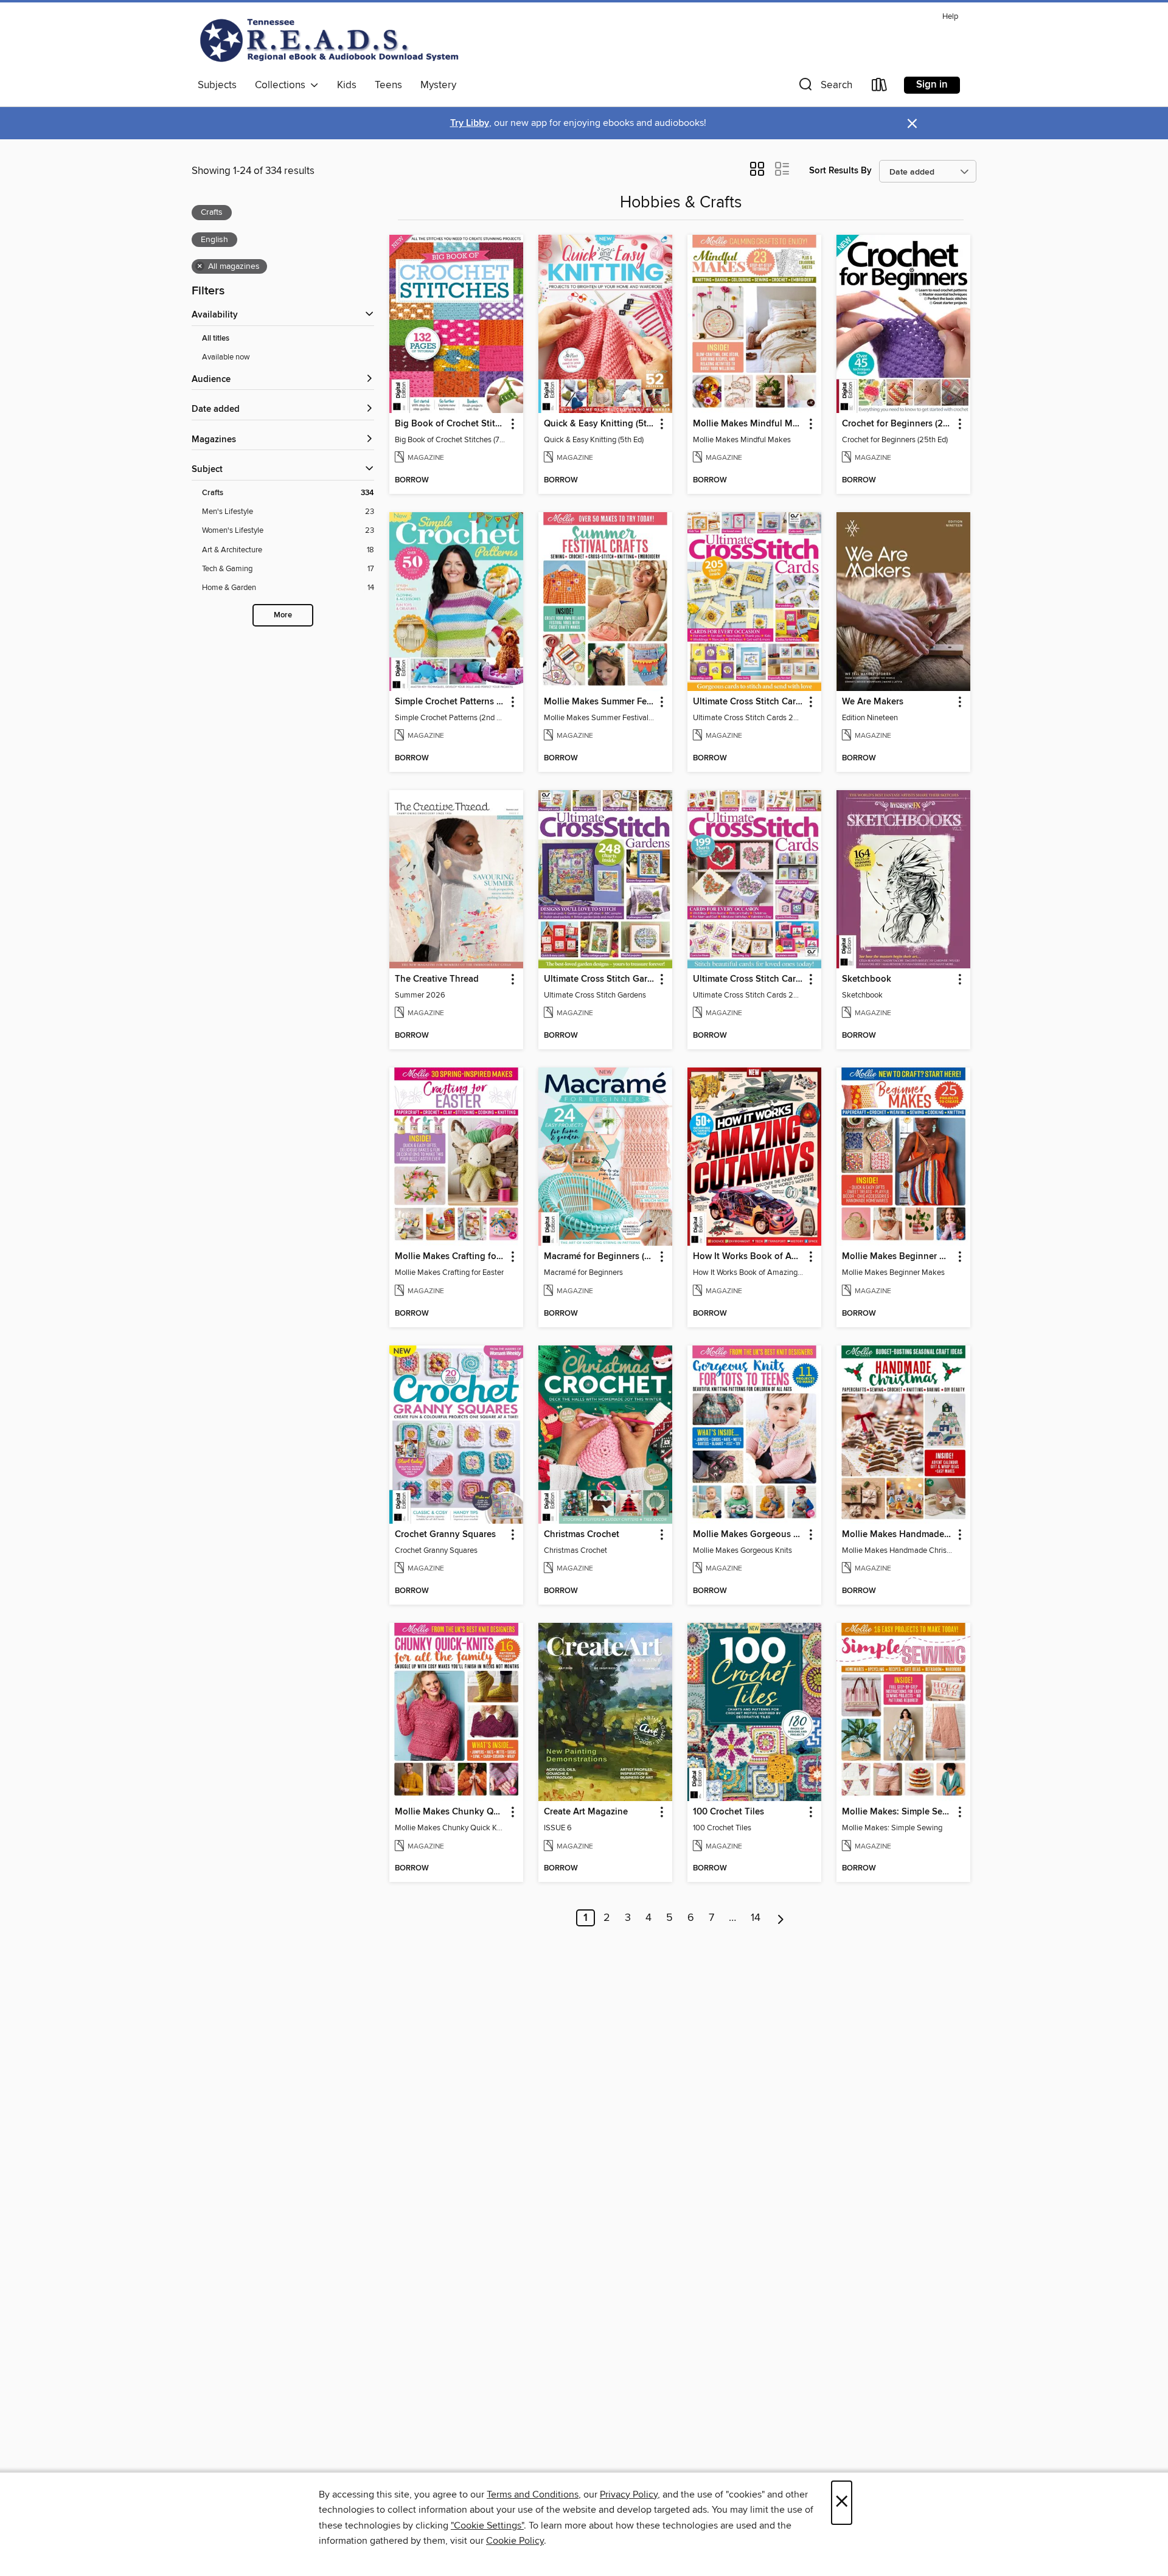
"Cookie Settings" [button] (487, 2526)
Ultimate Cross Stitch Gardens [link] (600, 979)
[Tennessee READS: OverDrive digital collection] (332, 40)
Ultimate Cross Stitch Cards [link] (749, 702)
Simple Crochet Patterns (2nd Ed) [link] (450, 702)
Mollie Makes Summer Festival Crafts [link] (600, 702)
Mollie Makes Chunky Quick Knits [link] (450, 1812)
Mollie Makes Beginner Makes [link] (898, 1257)
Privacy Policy (629, 2494)
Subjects (217, 85)
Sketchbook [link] (867, 979)
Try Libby (470, 123)
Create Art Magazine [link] (586, 1812)
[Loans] (880, 87)
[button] (824, 87)
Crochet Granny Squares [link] (445, 1535)
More (283, 615)
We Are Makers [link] (873, 702)
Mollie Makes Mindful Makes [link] (749, 424)
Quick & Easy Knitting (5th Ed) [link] (600, 424)
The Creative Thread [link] (437, 979)
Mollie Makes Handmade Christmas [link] (898, 1535)
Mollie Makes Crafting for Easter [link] (450, 1257)
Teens (388, 85)
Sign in (932, 85)
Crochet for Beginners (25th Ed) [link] (898, 424)
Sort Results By (840, 171)
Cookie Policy (515, 2541)
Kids (347, 85)
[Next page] (781, 1918)
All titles (216, 338)
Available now (226, 357)
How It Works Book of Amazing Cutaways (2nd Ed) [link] (749, 1257)
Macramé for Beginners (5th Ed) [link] (600, 1257)
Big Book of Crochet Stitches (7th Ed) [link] (450, 424)
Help (950, 17)
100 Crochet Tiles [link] (728, 1812)
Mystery (438, 85)
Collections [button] (283, 85)
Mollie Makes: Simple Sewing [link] (898, 1812)
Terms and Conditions (533, 2494)
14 (756, 1918)
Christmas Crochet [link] (582, 1535)
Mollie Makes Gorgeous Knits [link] (749, 1535)
